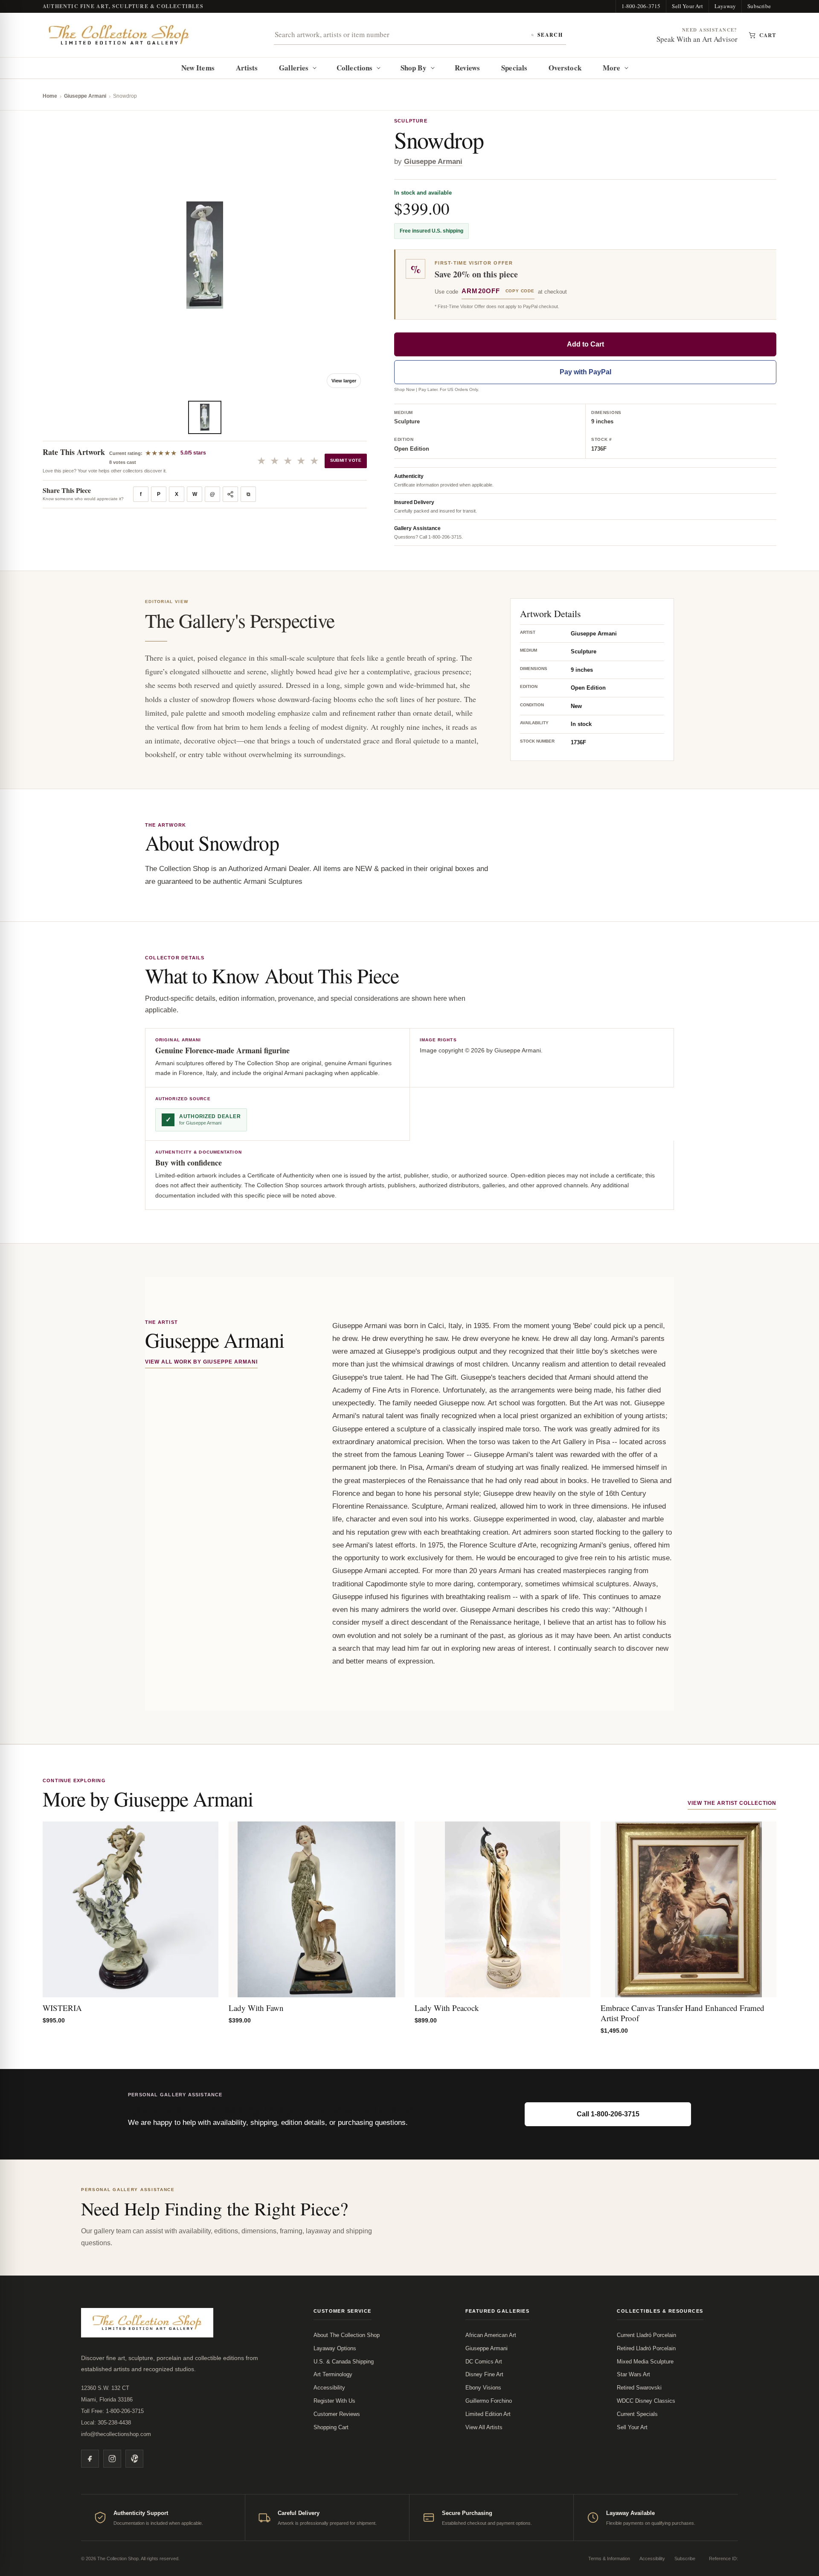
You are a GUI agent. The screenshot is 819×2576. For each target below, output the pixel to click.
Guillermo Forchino (489, 2401)
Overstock (565, 68)
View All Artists (484, 2427)
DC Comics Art (484, 2362)
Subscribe (759, 6)
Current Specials (637, 2414)
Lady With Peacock (447, 2008)
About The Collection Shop (347, 2335)
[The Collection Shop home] (119, 35)
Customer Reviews (337, 2414)
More (611, 68)
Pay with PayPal (585, 372)
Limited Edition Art (488, 2414)
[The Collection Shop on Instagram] (112, 2459)
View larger (344, 381)
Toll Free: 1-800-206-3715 (112, 2411)
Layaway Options (335, 2348)
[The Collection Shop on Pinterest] (134, 2459)
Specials (514, 68)
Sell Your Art (687, 6)
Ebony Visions (483, 2388)
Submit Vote (346, 460)
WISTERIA (62, 2008)
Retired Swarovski (639, 2388)
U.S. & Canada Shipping (344, 2362)
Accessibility (329, 2388)
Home (50, 96)
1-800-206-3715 (641, 6)
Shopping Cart (331, 2427)
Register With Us (334, 2401)
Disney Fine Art (484, 2374)
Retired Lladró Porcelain (646, 2348)
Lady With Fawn (256, 2008)
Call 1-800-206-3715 (608, 2114)
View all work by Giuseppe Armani (201, 1362)
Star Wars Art (633, 2374)
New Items (198, 68)
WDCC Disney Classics (646, 2401)
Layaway (725, 6)
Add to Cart (585, 344)
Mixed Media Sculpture (645, 2362)
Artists (247, 68)
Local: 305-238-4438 (106, 2423)
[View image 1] (205, 417)
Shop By (414, 68)
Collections (354, 68)
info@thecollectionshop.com (116, 2434)
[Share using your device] (230, 494)
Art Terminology (333, 2374)
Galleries (294, 68)
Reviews (468, 68)
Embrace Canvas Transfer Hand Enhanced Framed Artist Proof (682, 2013)
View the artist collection (732, 1803)
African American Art (491, 2335)
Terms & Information (609, 2559)
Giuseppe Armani (85, 96)
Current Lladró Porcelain (646, 2335)
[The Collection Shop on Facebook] (90, 2459)
